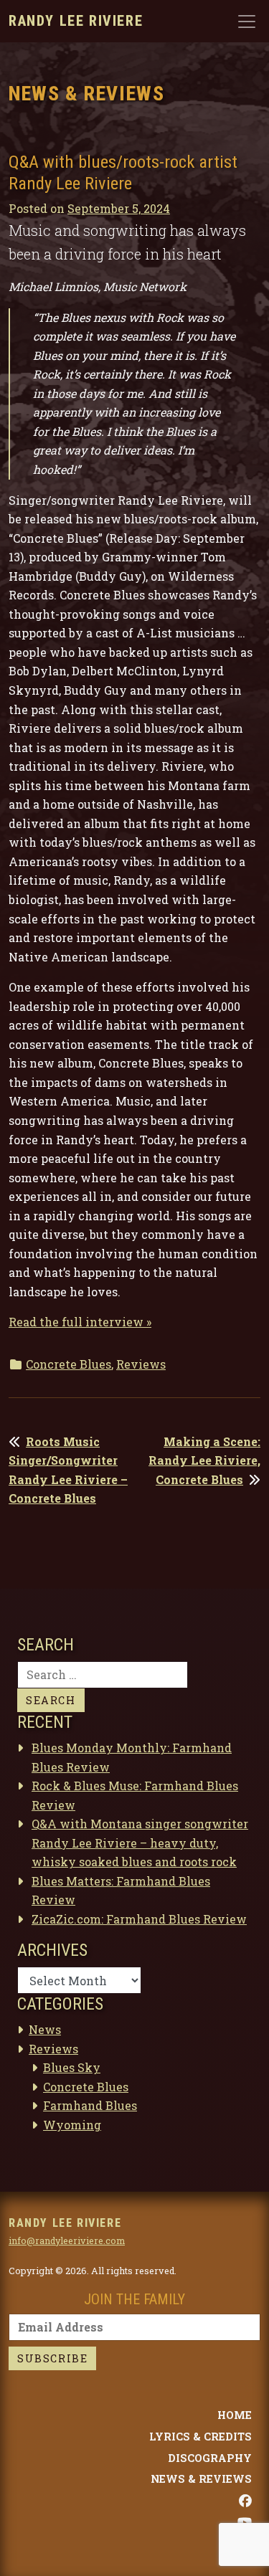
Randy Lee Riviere (76, 21)
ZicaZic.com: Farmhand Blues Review (139, 1919)
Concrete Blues (69, 1364)
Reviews (141, 1364)
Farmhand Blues (90, 2105)
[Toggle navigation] (247, 22)
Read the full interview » (80, 1322)
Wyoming (72, 2125)
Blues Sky (72, 2067)
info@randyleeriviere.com (67, 2240)
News (45, 2029)
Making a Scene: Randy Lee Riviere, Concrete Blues (204, 1460)
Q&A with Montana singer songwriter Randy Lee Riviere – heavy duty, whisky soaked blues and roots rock (140, 1843)
